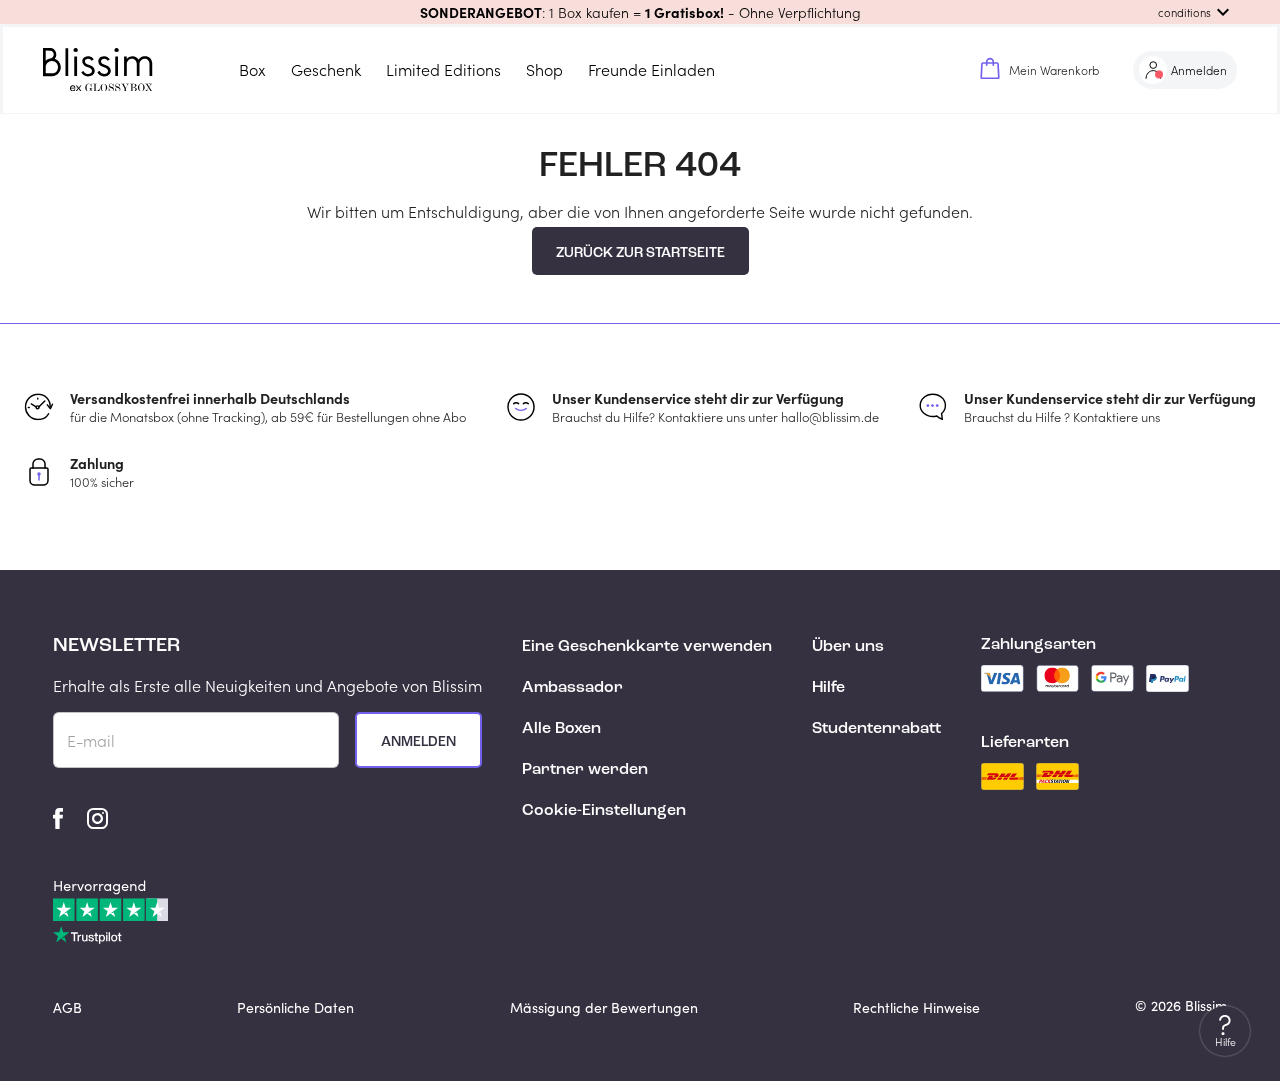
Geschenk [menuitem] (326, 69)
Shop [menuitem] (544, 69)
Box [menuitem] (252, 69)
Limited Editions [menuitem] (443, 69)
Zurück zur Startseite (640, 253)
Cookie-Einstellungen (604, 811)
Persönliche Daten (295, 1007)
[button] (640, 12)
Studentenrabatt (876, 729)
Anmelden (418, 742)
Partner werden (585, 770)
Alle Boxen (561, 729)
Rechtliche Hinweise (916, 1007)
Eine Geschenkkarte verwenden (647, 647)
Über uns (848, 647)
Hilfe (828, 688)
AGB (67, 1007)
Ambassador (572, 688)
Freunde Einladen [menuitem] (651, 69)
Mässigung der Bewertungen (604, 1007)
